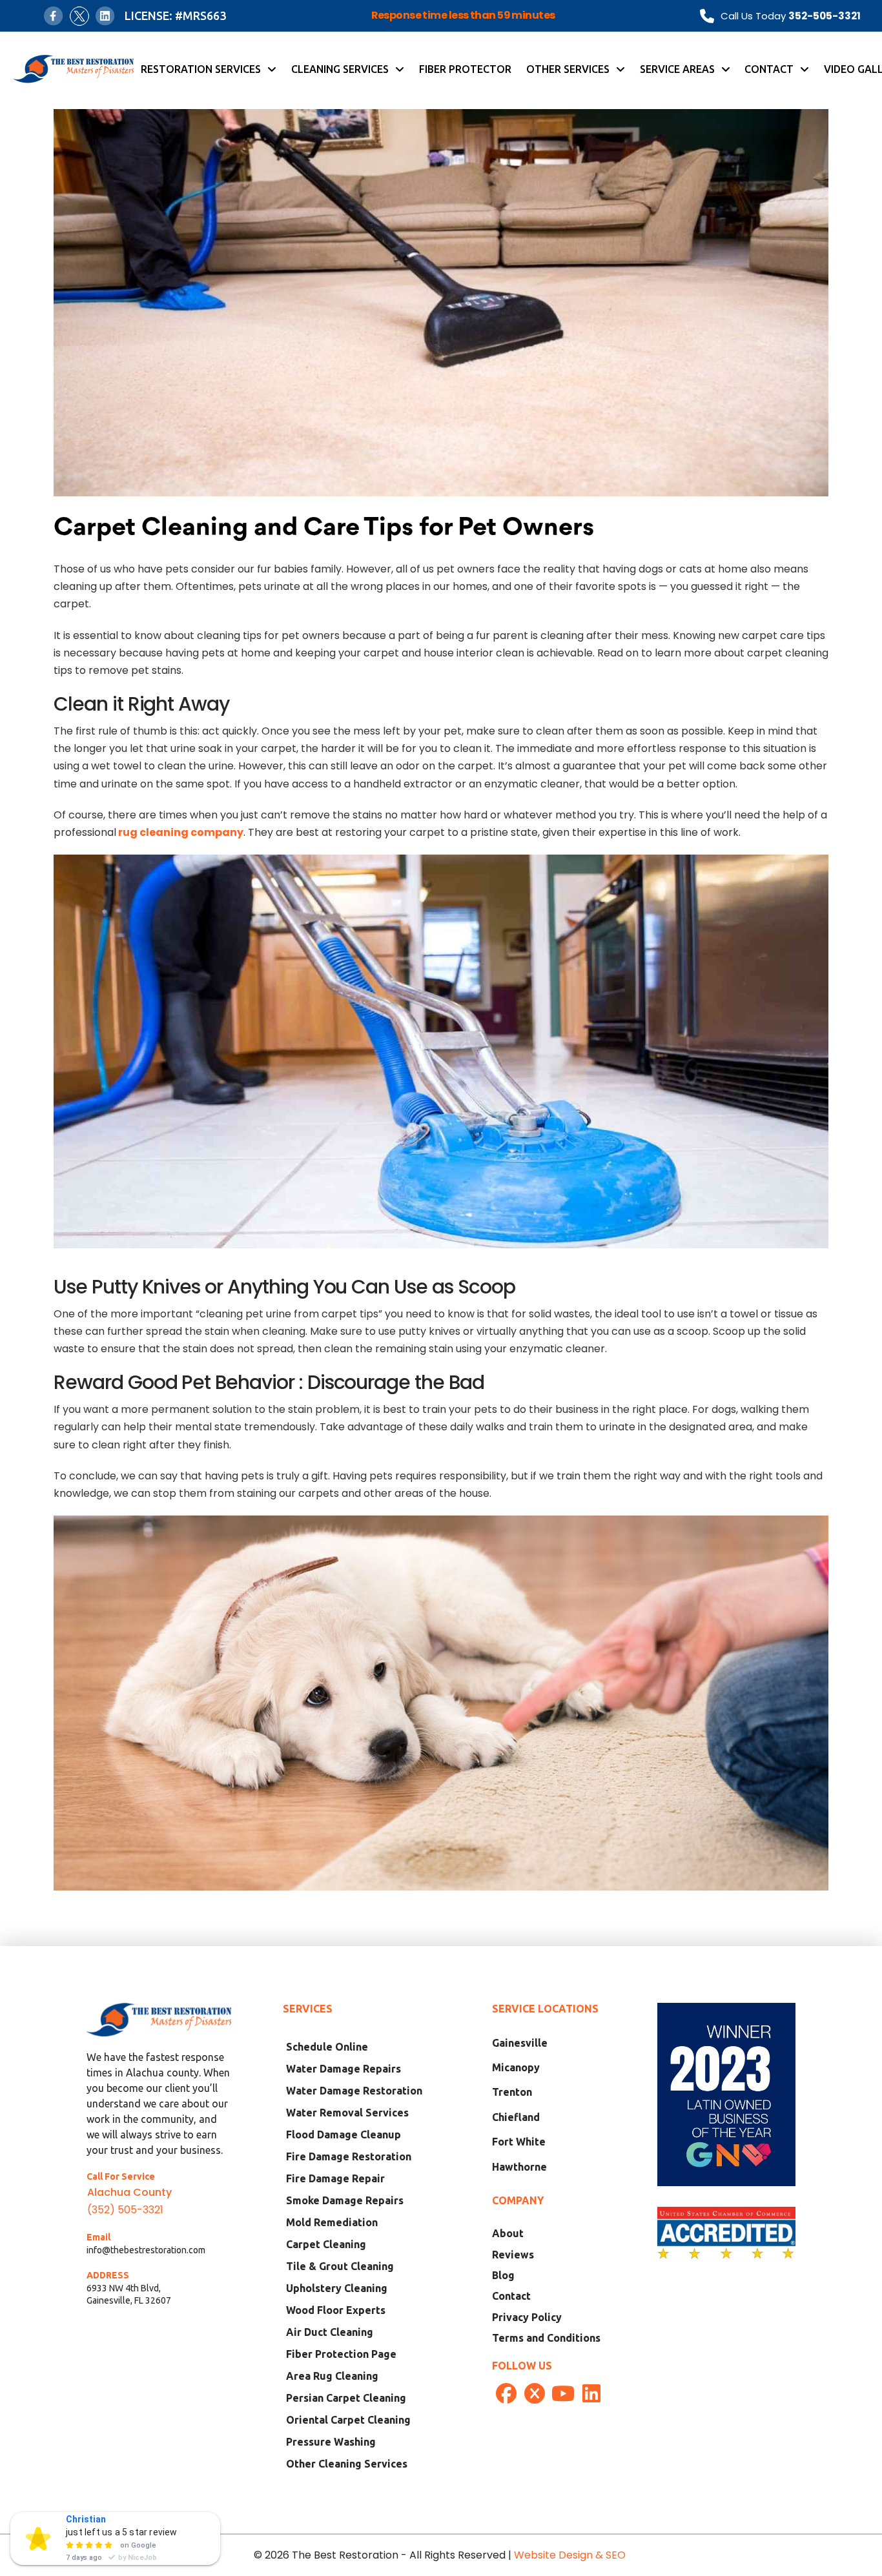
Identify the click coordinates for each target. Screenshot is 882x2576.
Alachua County (129, 2192)
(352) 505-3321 (125, 2210)
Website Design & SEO (571, 2555)
